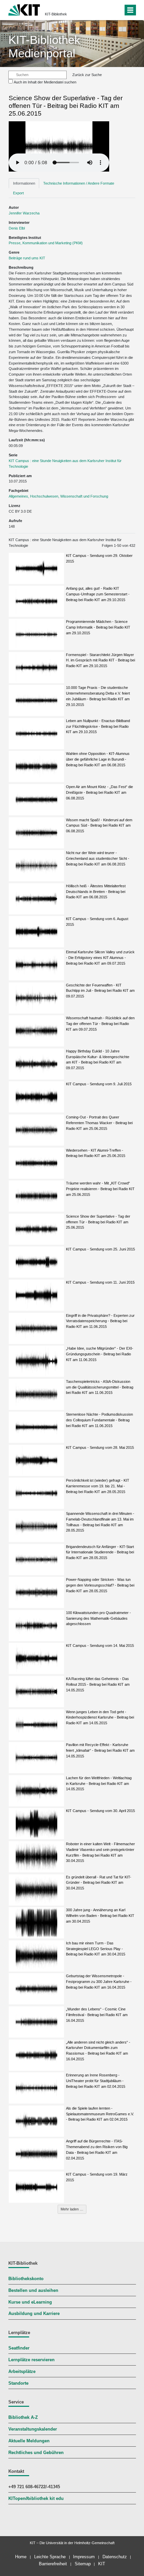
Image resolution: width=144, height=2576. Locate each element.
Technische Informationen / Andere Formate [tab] (79, 183)
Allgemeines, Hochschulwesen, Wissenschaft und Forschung (58, 496)
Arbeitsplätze (22, 2372)
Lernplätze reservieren (31, 2360)
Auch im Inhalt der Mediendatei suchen (45, 82)
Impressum (84, 2557)
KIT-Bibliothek (56, 14)
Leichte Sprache (50, 2557)
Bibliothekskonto (26, 2279)
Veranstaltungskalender (33, 2429)
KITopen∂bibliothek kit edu (36, 2499)
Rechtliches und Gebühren (36, 2453)
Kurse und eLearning (30, 2302)
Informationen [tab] (24, 183)
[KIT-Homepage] (24, 9)
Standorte (18, 2383)
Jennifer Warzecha (24, 213)
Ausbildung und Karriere (34, 2314)
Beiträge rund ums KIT (27, 258)
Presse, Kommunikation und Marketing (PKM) (46, 243)
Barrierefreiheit (53, 2564)
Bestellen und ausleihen (33, 2291)
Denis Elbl (17, 228)
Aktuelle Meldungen (29, 2441)
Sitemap (83, 2564)
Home (21, 2557)
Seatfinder (19, 2348)
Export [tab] (18, 193)
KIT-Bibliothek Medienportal (44, 46)
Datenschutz (115, 2557)
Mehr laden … (72, 2209)
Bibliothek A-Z (23, 2418)
